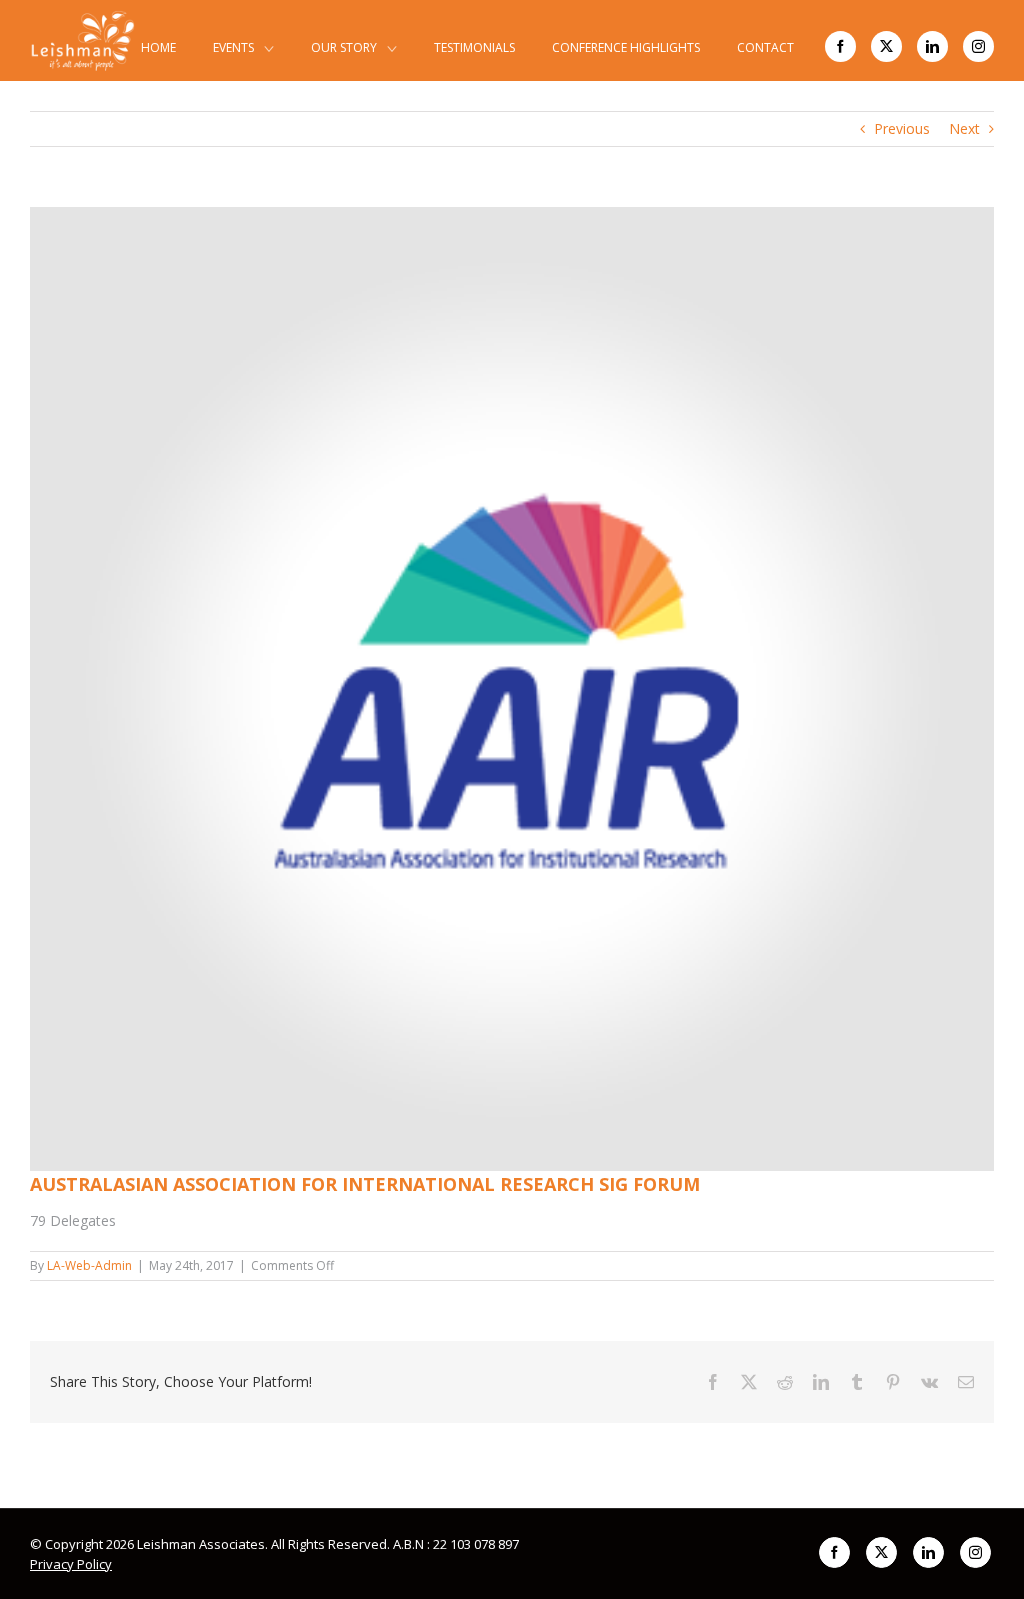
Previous (902, 128)
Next (964, 128)
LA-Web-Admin (89, 1265)
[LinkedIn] (932, 46)
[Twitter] (886, 46)
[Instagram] (978, 46)
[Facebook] (840, 46)
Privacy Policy (71, 1564)
